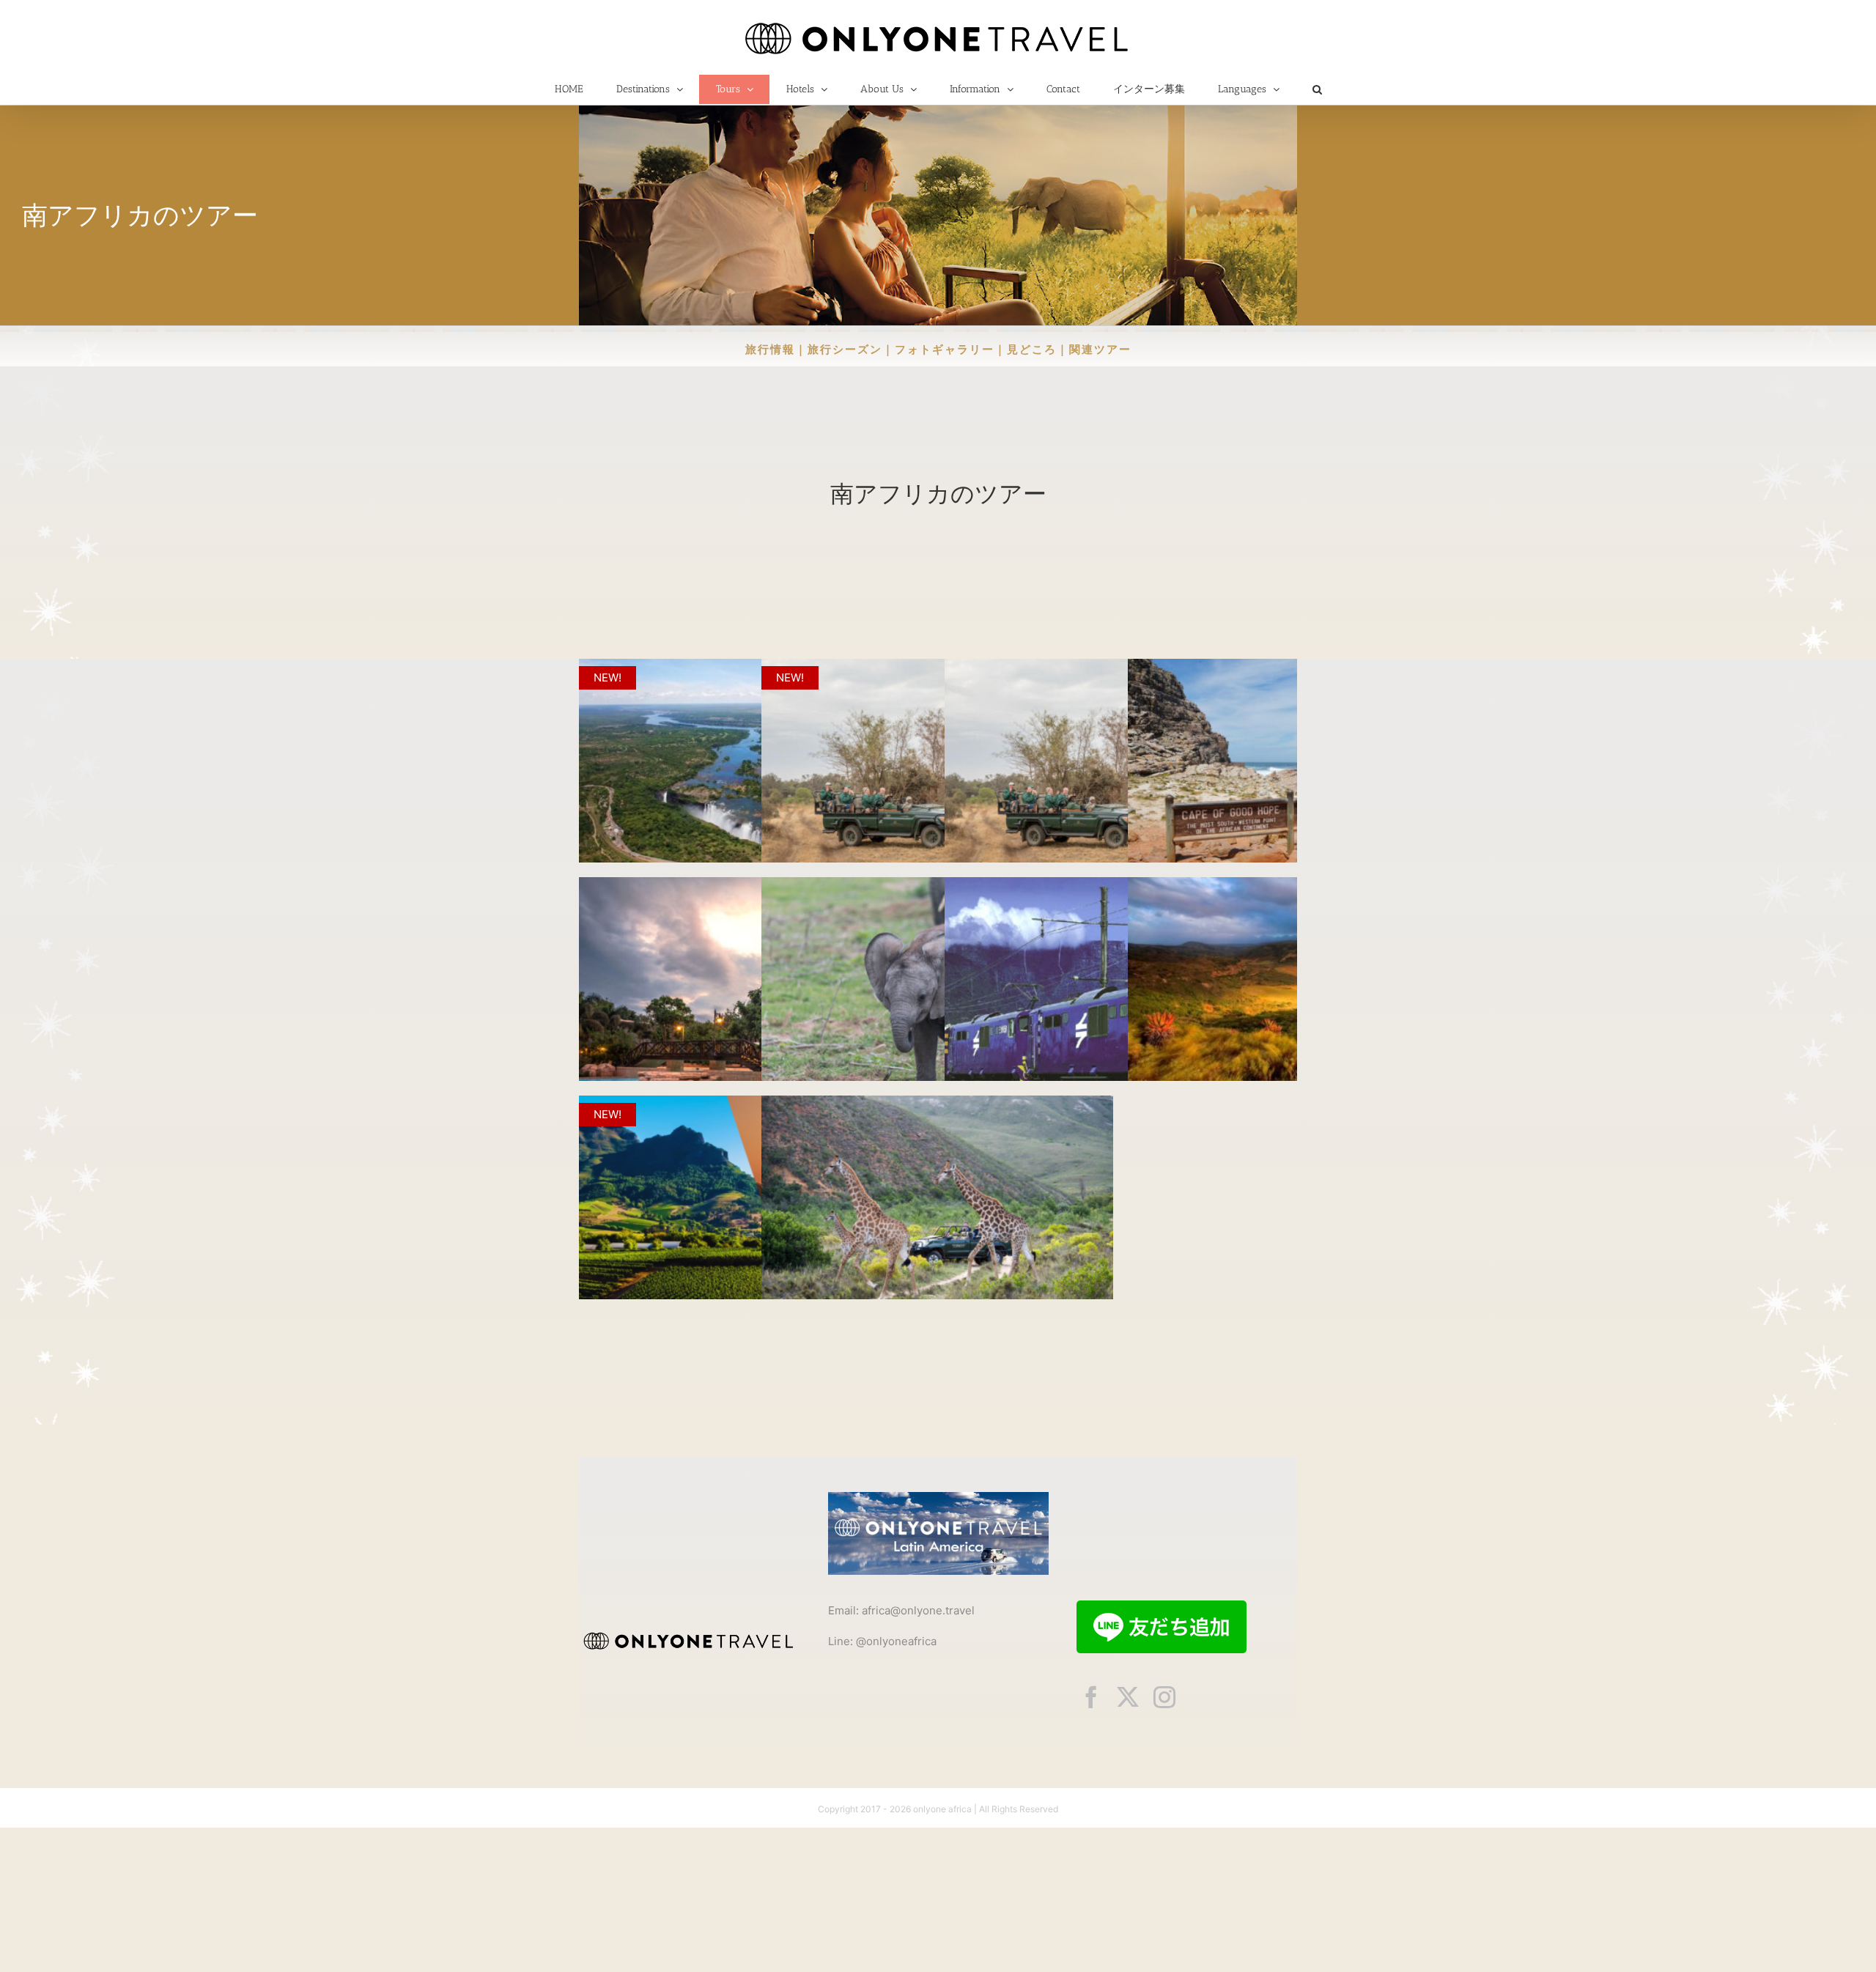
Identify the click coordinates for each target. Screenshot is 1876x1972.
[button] (1317, 89)
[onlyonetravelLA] (938, 1498)
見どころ (1032, 349)
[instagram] (1164, 1697)
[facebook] (1091, 1697)
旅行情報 (770, 349)
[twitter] (1128, 1697)
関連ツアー (1100, 349)
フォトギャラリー (945, 349)
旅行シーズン (845, 349)
